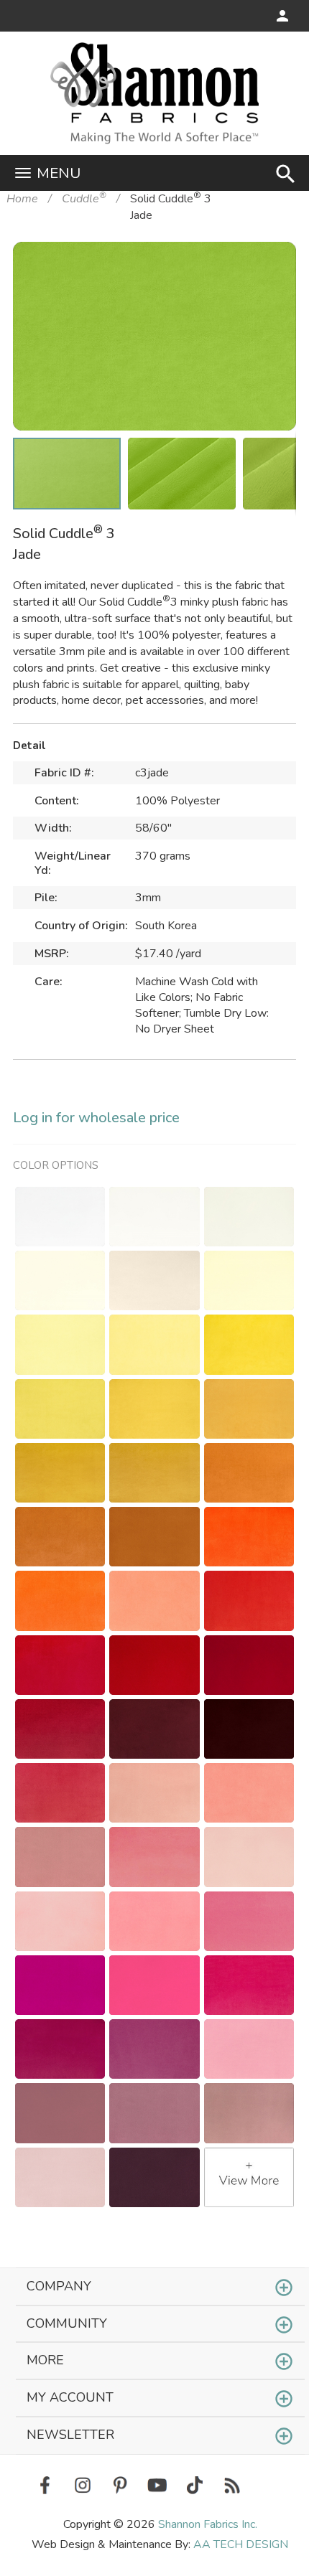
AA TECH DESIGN (241, 2544)
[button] (263, 275)
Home (22, 199)
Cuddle (84, 199)
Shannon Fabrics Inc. (208, 2524)
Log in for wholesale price (96, 1118)
